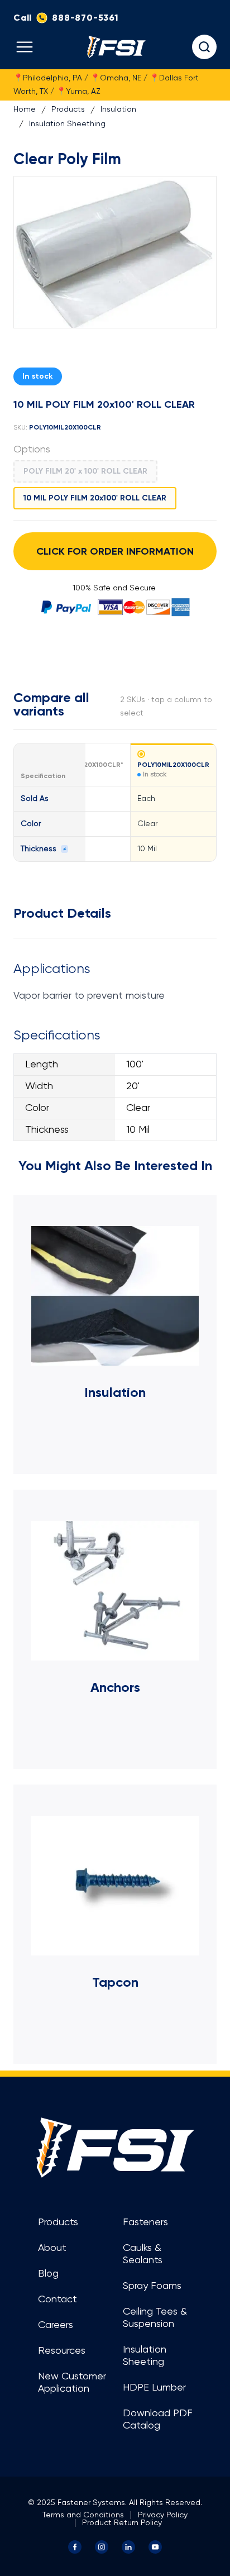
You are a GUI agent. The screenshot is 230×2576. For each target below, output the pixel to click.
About (52, 2248)
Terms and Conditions (83, 2515)
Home (25, 109)
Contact (57, 2300)
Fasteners (145, 2222)
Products (68, 109)
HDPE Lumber (154, 2388)
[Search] (204, 47)
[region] (115, 802)
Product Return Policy (122, 2523)
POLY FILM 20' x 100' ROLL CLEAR (85, 471)
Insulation (118, 109)
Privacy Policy (163, 2515)
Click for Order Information (115, 551)
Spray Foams (152, 2286)
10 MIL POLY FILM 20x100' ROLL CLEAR (95, 498)
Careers (56, 2325)
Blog (48, 2274)
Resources (62, 2351)
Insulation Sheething (67, 124)
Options (32, 450)
